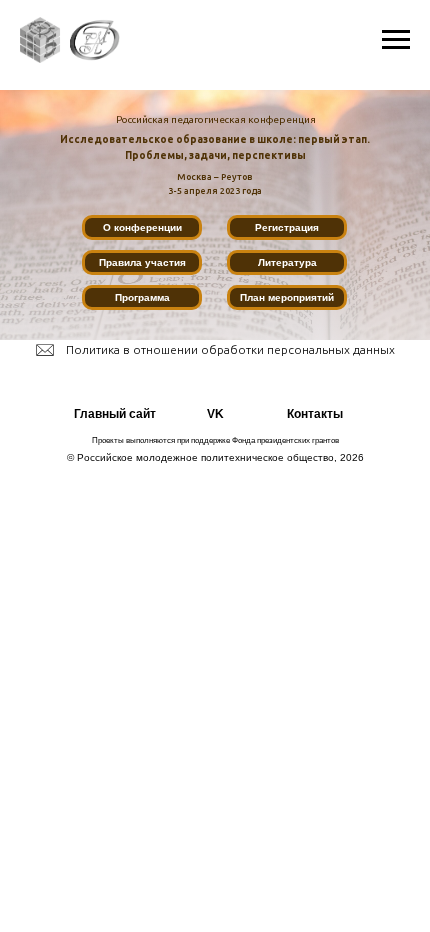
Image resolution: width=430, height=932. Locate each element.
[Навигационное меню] (396, 40)
